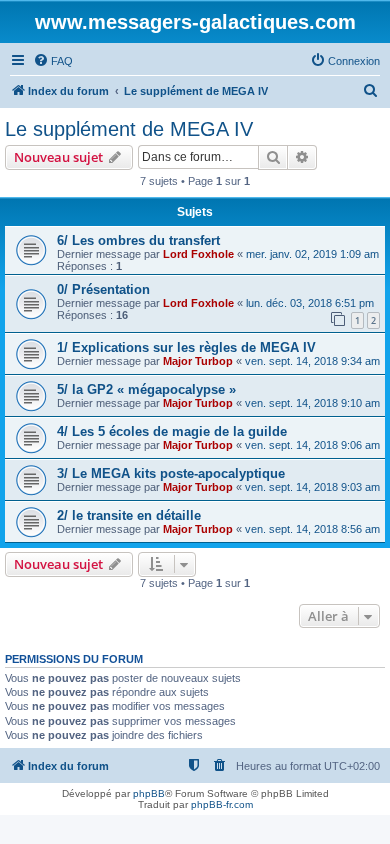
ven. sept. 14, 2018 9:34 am (312, 361)
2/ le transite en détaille (129, 515)
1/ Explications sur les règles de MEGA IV (186, 347)
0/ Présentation (103, 289)
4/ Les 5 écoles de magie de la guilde (172, 431)
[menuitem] (53, 61)
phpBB (149, 793)
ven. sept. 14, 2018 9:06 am (312, 445)
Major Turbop (198, 361)
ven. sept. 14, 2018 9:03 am (312, 487)
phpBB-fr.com (222, 804)
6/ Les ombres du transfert (138, 240)
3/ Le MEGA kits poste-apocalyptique (171, 473)
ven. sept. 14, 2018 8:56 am (312, 529)
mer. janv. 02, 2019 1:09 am (312, 254)
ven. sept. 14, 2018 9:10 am (312, 403)
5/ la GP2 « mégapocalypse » (146, 389)
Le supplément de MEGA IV (129, 129)
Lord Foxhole (198, 254)
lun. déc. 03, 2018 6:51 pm (310, 303)
